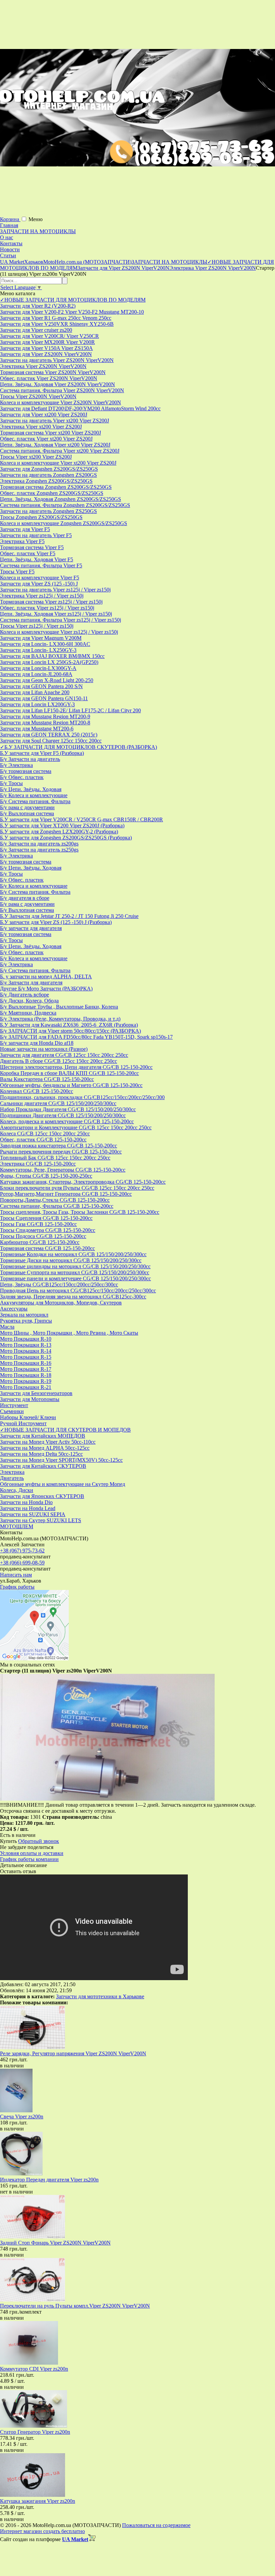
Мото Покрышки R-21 (26, 1387)
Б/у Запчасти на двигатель (30, 759)
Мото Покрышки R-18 (26, 1375)
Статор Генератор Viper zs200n (35, 2432)
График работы (17, 1587)
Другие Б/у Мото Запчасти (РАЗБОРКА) (46, 989)
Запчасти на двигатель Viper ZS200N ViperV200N (57, 360)
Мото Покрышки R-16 (26, 1363)
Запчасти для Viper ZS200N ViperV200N (46, 354)
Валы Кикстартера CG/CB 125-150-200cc (47, 1079)
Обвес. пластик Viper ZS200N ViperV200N (49, 378)
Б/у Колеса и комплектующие (34, 795)
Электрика (12, 1472)
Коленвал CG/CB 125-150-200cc (37, 1091)
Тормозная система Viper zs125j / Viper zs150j (51, 602)
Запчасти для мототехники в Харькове (100, 1996)
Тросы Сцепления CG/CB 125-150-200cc (46, 1218)
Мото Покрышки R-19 (26, 1381)
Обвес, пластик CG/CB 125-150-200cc (43, 1140)
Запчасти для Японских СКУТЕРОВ (42, 1496)
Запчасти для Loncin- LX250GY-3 (38, 650)
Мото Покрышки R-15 (26, 1357)
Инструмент (14, 1405)
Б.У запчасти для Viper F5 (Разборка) (42, 753)
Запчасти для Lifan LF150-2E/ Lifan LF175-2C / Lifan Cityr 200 (70, 710)
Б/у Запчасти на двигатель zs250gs (39, 850)
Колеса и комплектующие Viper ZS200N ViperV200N (61, 402)
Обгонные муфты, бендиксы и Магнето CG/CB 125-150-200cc (71, 1085)
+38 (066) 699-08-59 (22, 1563)
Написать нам (16, 1575)
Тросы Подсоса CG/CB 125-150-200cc (43, 1236)
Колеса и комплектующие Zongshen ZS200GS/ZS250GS (64, 523)
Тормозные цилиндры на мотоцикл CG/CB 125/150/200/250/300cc (75, 1266)
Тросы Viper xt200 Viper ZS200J (36, 457)
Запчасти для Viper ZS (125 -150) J (39, 584)
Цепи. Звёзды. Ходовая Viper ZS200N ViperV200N (58, 384)
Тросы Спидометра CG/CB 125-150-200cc (48, 1230)
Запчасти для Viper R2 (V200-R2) (38, 306)
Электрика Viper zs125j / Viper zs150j (42, 596)
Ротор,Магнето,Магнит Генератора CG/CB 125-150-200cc (66, 1194)
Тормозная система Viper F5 (32, 547)
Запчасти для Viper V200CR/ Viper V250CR (49, 336)
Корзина (10, 219)
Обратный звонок (39, 1841)
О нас (7, 237)
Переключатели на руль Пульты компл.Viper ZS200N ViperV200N (75, 2306)
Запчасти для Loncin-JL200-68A (36, 674)
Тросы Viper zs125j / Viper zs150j (37, 626)
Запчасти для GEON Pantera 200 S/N (41, 686)
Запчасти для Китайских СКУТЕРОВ (43, 1466)
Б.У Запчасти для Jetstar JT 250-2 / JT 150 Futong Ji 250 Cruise (69, 916)
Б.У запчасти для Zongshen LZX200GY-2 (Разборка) (59, 832)
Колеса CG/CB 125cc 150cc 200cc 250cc (45, 1134)
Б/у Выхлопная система (27, 813)
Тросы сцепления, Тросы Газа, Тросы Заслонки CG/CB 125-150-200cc (80, 1212)
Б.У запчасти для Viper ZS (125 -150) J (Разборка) (56, 922)
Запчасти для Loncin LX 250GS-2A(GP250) (49, 662)
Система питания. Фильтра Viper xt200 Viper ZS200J (60, 451)
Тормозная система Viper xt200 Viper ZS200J (50, 433)
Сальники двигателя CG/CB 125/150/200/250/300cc (58, 1103)
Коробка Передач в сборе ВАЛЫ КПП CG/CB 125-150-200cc (69, 1073)
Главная (9, 225)
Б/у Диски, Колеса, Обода (29, 1001)
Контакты (11, 243)
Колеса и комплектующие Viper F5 (40, 578)
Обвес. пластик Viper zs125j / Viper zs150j (47, 608)
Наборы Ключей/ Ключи (28, 1417)
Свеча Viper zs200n (22, 2117)
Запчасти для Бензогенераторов (36, 1393)
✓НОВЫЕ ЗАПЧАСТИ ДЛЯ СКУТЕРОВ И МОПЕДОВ (65, 1430)
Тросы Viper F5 (17, 572)
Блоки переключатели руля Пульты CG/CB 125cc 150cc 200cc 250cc (77, 1188)
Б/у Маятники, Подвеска (28, 1013)
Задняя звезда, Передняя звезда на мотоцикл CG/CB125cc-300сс (73, 1297)
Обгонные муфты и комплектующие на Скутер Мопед (63, 1484)
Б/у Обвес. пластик (22, 777)
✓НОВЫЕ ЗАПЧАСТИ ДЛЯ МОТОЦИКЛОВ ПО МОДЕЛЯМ (73, 300)
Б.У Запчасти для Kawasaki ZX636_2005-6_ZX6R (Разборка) (69, 1025)
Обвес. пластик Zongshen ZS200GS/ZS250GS (52, 493)
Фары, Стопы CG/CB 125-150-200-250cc (46, 1176)
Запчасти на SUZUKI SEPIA (33, 1514)
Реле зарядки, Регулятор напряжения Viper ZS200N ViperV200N (73, 2053)
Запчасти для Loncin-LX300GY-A (38, 668)
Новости (10, 249)
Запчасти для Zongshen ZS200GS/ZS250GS (49, 469)
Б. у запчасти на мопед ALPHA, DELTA (46, 976)
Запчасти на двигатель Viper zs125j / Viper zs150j (55, 590)
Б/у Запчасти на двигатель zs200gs (39, 844)
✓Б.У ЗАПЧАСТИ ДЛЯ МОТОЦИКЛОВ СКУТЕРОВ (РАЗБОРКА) (78, 747)
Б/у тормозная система (26, 771)
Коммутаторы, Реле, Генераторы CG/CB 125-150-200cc (63, 1170)
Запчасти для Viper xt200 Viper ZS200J (44, 415)
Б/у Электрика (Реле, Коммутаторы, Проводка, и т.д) (60, 1019)
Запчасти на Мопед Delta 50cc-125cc (41, 1454)
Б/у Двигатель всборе (24, 995)
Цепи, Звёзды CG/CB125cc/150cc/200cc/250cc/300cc (59, 1284)
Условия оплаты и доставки (32, 1853)
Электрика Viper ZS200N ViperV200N (43, 366)
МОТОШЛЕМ (17, 1526)
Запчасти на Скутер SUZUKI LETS (41, 1520)
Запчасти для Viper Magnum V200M (41, 638)
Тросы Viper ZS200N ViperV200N (38, 396)
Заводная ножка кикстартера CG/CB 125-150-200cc (59, 1146)
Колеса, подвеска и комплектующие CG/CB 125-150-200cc (67, 1121)
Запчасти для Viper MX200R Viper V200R (47, 342)
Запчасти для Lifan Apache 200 (35, 692)
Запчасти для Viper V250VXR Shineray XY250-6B (57, 324)
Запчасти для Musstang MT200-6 (37, 729)
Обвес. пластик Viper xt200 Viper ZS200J (46, 439)
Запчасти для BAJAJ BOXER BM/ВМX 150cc (52, 656)
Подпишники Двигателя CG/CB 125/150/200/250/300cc (63, 1115)
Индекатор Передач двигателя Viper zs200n (49, 2180)
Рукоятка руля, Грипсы (26, 1321)
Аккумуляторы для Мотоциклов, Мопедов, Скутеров (61, 1303)
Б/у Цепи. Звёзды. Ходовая (31, 789)
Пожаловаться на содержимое (156, 2525)
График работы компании (29, 1859)
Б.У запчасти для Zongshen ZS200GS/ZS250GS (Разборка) (66, 838)
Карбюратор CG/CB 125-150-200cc (40, 1242)
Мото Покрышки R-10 (26, 1339)
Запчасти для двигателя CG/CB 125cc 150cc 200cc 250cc (64, 1055)
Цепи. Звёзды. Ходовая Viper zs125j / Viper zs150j (56, 614)
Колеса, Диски (17, 1490)
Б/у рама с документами (27, 807)
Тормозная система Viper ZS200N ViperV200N (53, 372)
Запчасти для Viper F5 (25, 529)
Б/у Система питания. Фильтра (35, 801)
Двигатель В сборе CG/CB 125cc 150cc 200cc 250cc (59, 1061)
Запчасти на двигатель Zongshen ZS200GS (48, 475)
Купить (8, 1841)
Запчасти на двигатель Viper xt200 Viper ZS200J (54, 421)
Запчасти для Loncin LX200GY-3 (37, 704)
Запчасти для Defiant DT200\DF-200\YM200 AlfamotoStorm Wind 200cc (80, 408)
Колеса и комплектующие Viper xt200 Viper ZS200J (58, 463)
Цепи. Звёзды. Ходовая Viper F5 (37, 559)
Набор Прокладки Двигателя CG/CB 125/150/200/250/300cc (68, 1109)
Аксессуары (14, 1309)
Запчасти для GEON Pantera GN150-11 (44, 698)
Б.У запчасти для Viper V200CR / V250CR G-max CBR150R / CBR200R (81, 819)
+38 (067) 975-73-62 (22, 1551)
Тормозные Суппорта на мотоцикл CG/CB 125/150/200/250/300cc (75, 1272)
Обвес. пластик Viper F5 (28, 553)
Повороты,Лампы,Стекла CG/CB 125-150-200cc (55, 1200)
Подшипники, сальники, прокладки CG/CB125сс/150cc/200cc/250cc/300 (82, 1097)
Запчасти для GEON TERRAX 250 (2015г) (49, 735)
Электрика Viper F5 (22, 541)
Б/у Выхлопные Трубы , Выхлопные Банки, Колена (59, 1007)
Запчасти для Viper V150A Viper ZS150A (46, 348)
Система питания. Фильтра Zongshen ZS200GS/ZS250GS (65, 505)
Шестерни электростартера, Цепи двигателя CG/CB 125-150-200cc (76, 1067)
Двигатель (12, 1478)
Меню (36, 219)
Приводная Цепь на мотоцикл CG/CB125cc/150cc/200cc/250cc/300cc (78, 1291)
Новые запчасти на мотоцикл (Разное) (44, 1049)
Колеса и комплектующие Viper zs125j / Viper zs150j (59, 632)
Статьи (8, 255)
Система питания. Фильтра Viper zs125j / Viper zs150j (61, 620)
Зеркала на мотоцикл (24, 1315)
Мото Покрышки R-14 (26, 1351)
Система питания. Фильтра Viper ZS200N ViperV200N (62, 390)
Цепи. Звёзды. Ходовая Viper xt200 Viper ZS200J (55, 445)
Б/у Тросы (11, 783)
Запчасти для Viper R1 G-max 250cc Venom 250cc (56, 318)
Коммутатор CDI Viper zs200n (34, 2369)
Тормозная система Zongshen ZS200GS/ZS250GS (56, 487)
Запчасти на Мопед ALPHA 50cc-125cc (45, 1448)
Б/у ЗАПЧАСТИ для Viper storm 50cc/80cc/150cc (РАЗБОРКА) (70, 1031)
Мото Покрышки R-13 (26, 1345)
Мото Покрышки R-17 (26, 1369)
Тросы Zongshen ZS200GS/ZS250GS (41, 517)
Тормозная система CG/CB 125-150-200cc (47, 1248)
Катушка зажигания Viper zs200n (38, 2501)
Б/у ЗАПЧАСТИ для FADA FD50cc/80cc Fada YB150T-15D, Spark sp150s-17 (86, 1037)
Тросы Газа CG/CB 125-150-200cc (38, 1224)
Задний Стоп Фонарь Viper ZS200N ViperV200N (55, 2243)
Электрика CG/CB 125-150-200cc (38, 1164)
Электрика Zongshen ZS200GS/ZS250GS (46, 481)
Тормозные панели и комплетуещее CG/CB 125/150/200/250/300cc (75, 1278)
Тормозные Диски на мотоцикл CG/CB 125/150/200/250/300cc (71, 1260)
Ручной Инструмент (23, 1423)
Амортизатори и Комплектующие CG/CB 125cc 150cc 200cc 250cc (76, 1127)
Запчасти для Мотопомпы (30, 1399)
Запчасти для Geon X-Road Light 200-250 (47, 680)
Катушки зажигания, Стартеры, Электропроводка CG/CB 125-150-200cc (83, 1182)
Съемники (12, 1411)
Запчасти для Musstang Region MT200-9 (45, 716)
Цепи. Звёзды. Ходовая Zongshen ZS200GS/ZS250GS (61, 499)
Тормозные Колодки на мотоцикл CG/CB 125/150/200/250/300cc (73, 1254)
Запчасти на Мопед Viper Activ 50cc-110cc (48, 1442)
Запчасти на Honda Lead (28, 1508)
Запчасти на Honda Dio (26, 1502)
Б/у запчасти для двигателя (31, 928)
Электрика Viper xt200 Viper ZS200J (41, 427)
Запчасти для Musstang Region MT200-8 (45, 723)
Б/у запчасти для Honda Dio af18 (37, 1043)
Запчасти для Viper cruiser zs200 (36, 330)
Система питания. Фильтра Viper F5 (41, 565)
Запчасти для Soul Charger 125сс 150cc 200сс (51, 741)
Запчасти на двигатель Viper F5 (36, 535)
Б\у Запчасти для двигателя (31, 983)
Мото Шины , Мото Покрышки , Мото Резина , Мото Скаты (69, 1333)
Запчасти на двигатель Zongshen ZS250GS (48, 511)
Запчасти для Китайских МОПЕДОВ (43, 1436)
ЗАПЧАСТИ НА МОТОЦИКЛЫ (38, 231)
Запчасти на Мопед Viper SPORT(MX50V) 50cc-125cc (61, 1460)
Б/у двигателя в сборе (25, 898)
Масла (7, 1327)
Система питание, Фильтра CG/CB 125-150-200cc (57, 1206)
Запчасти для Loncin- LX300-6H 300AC (45, 644)
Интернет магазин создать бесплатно (42, 2531)
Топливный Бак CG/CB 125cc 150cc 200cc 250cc (55, 1158)
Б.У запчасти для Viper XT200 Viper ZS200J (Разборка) (62, 826)
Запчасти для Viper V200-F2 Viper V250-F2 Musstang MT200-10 (72, 312)
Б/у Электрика (16, 765)
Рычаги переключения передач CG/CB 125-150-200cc (61, 1152)
